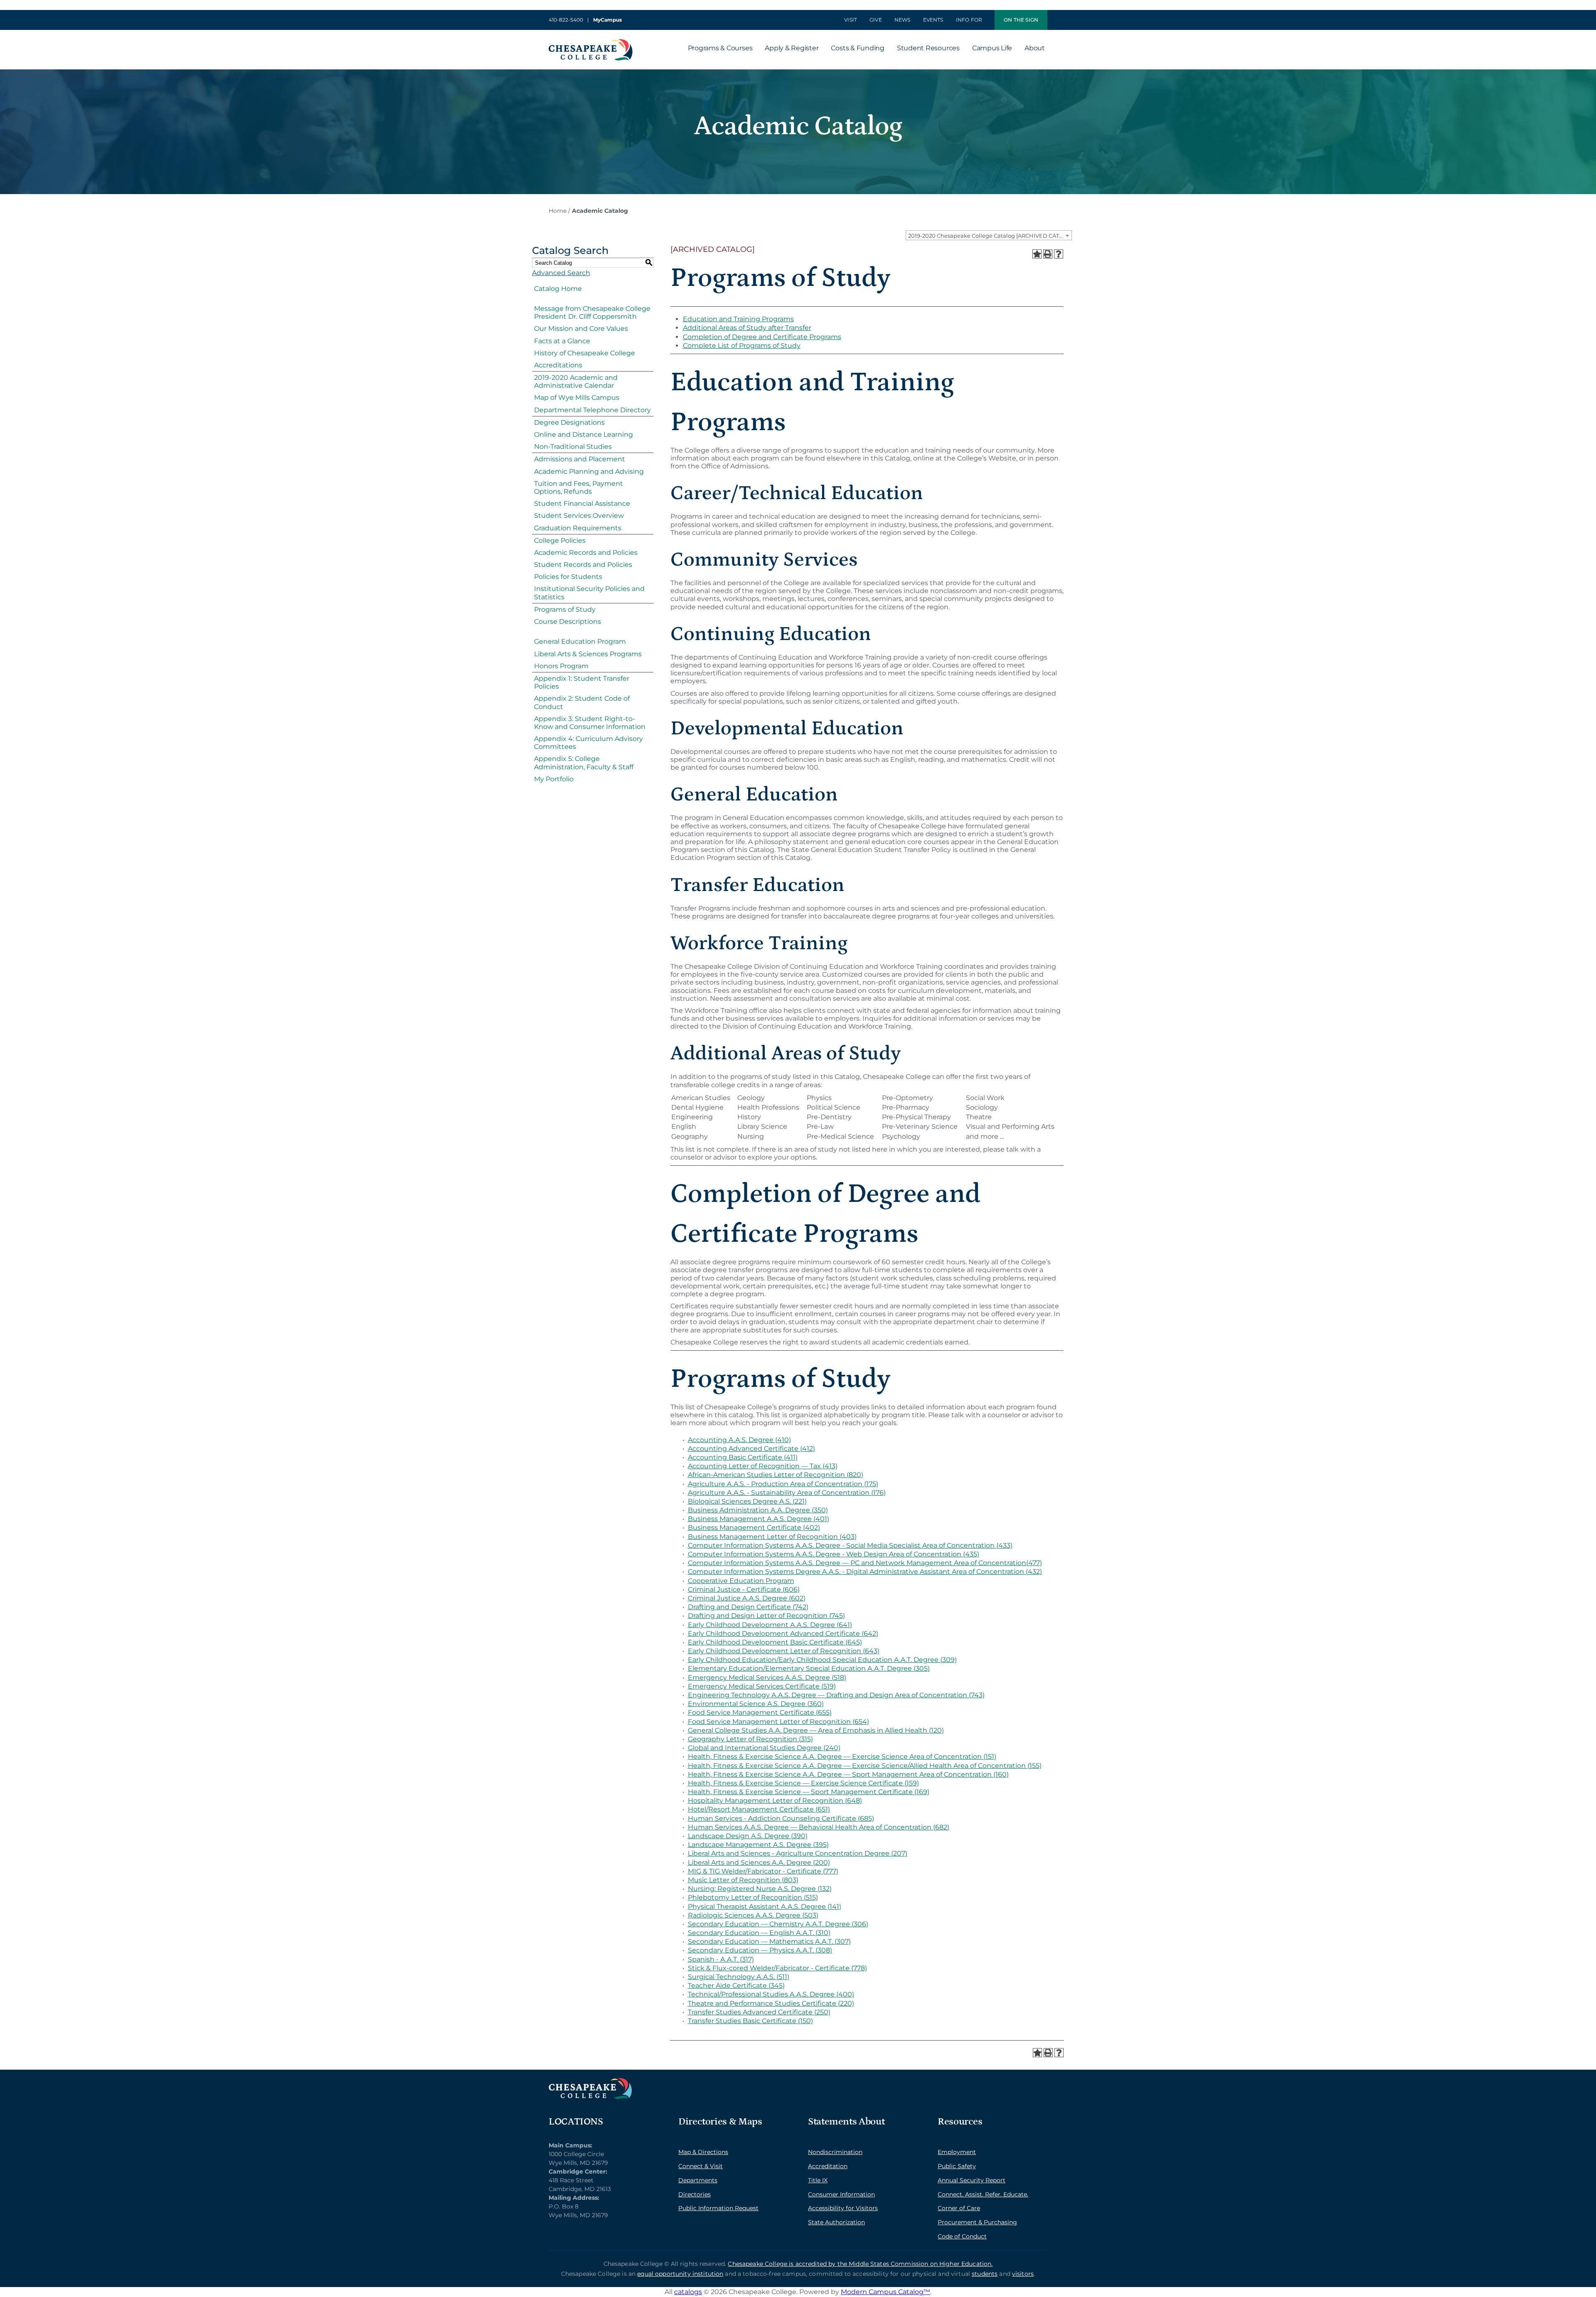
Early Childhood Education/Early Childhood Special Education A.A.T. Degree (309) (822, 1660)
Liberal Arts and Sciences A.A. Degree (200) (759, 1862)
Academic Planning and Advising (589, 471)
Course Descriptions (568, 622)
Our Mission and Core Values (581, 329)
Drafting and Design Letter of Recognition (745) (766, 1616)
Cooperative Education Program (741, 1581)
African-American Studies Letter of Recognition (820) (776, 1475)
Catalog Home (558, 289)
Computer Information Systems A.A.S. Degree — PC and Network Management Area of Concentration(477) (865, 1563)
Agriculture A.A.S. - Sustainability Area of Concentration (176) (787, 1493)
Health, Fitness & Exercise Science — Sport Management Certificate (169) (809, 1792)
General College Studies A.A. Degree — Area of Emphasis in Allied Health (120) (816, 1730)
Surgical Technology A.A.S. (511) (739, 1977)
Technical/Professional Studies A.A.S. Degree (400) (771, 1994)
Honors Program (561, 666)
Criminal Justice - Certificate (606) (744, 1589)
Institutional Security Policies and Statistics (589, 593)
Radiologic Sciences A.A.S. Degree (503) (753, 1915)
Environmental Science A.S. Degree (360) (756, 1704)
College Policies (560, 540)
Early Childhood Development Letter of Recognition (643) (784, 1651)
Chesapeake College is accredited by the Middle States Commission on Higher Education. (860, 2264)
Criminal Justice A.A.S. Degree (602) (747, 1598)
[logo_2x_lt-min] (590, 2081)
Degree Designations (569, 422)
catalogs (688, 2292)
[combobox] (989, 235)
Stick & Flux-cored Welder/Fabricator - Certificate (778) (777, 1968)
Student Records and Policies (583, 565)
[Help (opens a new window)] (1059, 254)
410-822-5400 (566, 20)
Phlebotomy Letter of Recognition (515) (753, 1897)
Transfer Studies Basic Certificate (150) (750, 2021)
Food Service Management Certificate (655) (760, 1712)
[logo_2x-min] (591, 42)
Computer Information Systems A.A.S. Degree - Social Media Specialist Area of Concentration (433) (850, 1545)
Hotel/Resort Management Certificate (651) (759, 1809)
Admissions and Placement (580, 459)
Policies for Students (568, 577)
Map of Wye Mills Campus (577, 398)
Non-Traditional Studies (573, 447)
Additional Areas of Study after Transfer (747, 328)
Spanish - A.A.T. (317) (721, 1959)
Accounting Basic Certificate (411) (743, 1457)
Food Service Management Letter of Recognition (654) (778, 1722)
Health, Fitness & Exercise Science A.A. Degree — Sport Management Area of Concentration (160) (848, 1774)
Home (558, 211)
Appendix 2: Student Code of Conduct (582, 702)
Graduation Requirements (578, 528)
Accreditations (558, 365)
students (985, 2274)
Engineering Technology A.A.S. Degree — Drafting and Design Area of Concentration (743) (836, 1695)
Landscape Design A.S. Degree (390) (748, 1836)
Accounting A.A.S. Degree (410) (739, 1440)
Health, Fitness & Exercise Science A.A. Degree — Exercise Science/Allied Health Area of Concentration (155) (865, 1766)
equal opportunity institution (680, 2274)
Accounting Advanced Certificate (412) (751, 1449)
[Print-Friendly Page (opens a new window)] (1048, 254)
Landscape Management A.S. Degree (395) (758, 1845)
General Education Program (580, 641)
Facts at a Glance (562, 341)
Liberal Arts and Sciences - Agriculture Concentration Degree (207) (798, 1853)
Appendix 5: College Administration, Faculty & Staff (584, 763)
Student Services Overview (579, 516)
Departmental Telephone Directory (592, 410)
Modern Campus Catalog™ (885, 2292)
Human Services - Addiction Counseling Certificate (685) (781, 1818)
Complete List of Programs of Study (742, 346)
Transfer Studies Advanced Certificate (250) (759, 2012)
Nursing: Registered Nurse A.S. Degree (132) (760, 1889)
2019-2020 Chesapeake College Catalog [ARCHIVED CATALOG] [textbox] (990, 236)
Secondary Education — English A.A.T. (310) (759, 1933)
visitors (1023, 2274)
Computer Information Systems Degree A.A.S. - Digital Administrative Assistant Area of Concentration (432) (865, 1572)
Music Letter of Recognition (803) (743, 1880)
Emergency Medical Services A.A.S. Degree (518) (767, 1678)
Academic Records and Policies (586, 553)
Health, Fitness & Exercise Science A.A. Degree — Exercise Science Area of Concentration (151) (842, 1757)
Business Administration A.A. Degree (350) (758, 1510)
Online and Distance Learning (584, 435)
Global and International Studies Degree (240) (764, 1748)
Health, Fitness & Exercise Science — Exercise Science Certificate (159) (803, 1783)
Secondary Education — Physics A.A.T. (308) (760, 1950)
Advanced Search (561, 273)
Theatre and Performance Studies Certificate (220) (771, 2003)
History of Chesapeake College (585, 353)
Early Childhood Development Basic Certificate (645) (775, 1642)
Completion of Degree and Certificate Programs (762, 337)
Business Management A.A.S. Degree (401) (759, 1519)
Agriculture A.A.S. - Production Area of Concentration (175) (783, 1484)
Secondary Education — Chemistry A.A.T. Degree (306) (778, 1924)
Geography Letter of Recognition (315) (750, 1739)
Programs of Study (565, 609)
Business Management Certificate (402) (754, 1528)
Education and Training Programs (738, 319)
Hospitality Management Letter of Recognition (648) (775, 1801)
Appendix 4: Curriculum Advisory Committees (589, 743)
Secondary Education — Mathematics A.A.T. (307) (769, 1941)
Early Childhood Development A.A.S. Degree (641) (770, 1625)
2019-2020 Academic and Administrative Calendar (576, 382)
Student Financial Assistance (582, 503)
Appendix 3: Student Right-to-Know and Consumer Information (590, 723)
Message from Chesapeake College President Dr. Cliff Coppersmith (592, 313)
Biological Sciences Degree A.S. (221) (747, 1501)
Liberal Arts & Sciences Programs (588, 654)
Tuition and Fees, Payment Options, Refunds (579, 487)
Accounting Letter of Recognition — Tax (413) (763, 1466)
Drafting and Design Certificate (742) (748, 1607)
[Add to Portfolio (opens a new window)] (1037, 254)
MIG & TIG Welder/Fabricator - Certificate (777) (763, 1871)
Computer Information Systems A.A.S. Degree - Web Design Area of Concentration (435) (834, 1554)
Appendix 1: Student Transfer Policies (582, 682)
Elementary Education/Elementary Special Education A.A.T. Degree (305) (809, 1668)
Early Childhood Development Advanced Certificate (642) (783, 1634)
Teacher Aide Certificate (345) (736, 1986)
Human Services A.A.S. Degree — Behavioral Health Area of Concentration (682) (819, 1827)
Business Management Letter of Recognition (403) (772, 1537)
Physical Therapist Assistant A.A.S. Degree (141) (765, 1907)
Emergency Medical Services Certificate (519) (762, 1686)
